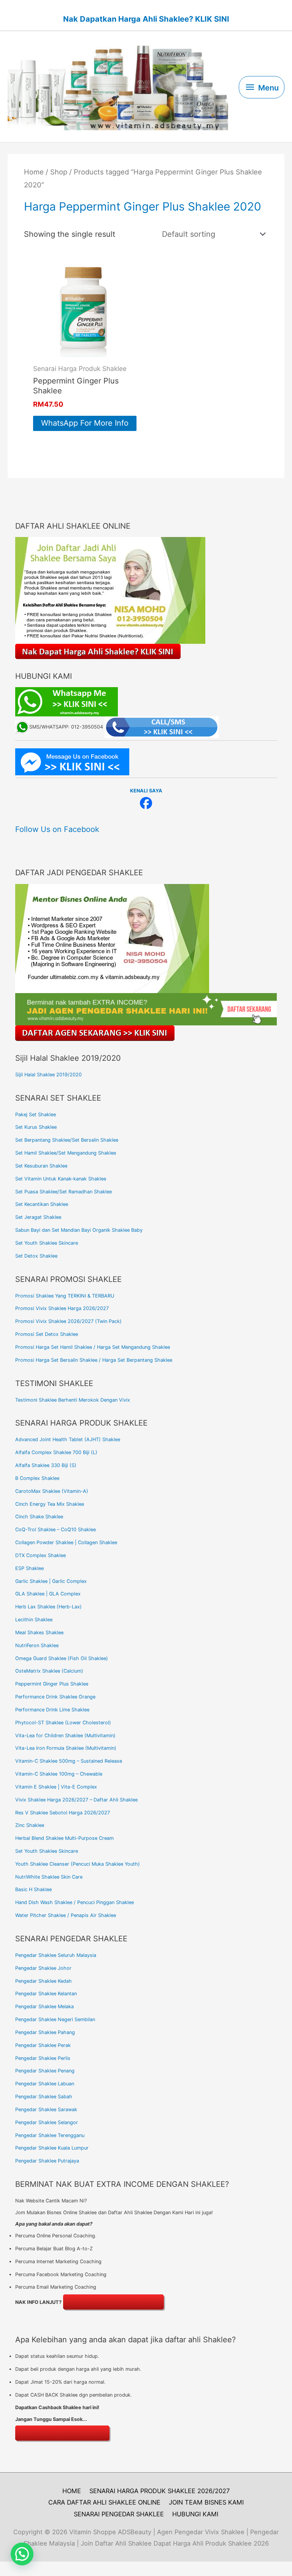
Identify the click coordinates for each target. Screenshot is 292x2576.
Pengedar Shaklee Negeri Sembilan (55, 2019)
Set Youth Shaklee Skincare (47, 1243)
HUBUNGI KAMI (195, 2514)
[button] (22, 2554)
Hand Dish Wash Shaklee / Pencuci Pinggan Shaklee (75, 1902)
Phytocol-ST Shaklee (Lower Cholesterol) (63, 1723)
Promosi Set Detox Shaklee (47, 1334)
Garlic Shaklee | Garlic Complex (51, 1581)
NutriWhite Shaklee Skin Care (49, 1877)
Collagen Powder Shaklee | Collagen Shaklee (66, 1542)
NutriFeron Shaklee (37, 1645)
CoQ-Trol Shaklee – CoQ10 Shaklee (56, 1530)
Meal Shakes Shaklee (39, 1633)
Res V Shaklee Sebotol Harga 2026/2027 (63, 1813)
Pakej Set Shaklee (36, 1115)
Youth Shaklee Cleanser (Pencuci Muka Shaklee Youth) (78, 1864)
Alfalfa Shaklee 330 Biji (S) (46, 1465)
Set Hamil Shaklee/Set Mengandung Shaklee (66, 1153)
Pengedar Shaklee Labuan (45, 2084)
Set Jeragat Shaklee (38, 1217)
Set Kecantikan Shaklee (42, 1204)
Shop (59, 172)
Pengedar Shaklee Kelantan (46, 1994)
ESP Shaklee (29, 1568)
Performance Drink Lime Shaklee (52, 1710)
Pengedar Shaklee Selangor (47, 2122)
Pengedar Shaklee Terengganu (50, 2135)
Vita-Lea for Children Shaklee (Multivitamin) (65, 1736)
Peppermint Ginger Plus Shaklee (52, 1684)
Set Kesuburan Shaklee (41, 1166)
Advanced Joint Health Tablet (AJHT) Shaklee (68, 1439)
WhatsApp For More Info (85, 423)
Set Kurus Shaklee (36, 1127)
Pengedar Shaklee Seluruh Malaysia (56, 1955)
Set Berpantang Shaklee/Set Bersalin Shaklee (67, 1140)
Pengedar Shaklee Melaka (44, 2006)
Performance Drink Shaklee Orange (55, 1697)
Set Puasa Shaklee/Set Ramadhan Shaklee (63, 1192)
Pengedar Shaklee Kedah (44, 1981)
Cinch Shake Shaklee (39, 1517)
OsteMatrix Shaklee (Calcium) (49, 1671)
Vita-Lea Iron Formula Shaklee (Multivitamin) (66, 1748)
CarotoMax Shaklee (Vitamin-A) (52, 1491)
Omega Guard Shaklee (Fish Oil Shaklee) (62, 1658)
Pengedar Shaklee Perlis (43, 2058)
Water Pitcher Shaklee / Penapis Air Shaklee (66, 1915)
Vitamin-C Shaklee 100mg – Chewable (59, 1774)
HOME (72, 2491)
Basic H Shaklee (33, 1889)
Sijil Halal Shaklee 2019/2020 (48, 1075)
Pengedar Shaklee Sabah (44, 2097)
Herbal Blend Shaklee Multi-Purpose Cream (64, 1838)
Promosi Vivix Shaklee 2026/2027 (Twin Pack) (68, 1321)
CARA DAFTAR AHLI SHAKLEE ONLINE (104, 2502)
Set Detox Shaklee (36, 1256)
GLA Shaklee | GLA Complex (48, 1594)
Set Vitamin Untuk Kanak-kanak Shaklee (61, 1179)
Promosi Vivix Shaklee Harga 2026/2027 (62, 1308)
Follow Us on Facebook (57, 829)
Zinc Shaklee (30, 1825)
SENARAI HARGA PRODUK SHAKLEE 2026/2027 (159, 2491)
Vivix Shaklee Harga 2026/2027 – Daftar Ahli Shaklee (76, 1800)
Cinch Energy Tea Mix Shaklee (50, 1504)
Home (34, 172)
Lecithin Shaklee (34, 1620)
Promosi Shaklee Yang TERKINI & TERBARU (65, 1296)
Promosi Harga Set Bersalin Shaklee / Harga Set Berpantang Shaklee (94, 1360)
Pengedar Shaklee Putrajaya (47, 2161)
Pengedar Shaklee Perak (43, 2045)
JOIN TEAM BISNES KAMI (206, 2502)
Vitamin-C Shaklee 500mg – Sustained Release (69, 1761)
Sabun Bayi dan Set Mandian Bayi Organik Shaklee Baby (79, 1230)
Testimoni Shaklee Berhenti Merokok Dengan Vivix (73, 1400)
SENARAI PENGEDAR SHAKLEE (119, 2514)
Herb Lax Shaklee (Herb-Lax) (48, 1607)
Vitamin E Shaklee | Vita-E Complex (56, 1787)
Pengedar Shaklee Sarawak (46, 2109)
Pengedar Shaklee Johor (43, 1968)
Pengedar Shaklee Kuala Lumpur (52, 2148)
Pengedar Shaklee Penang (45, 2071)
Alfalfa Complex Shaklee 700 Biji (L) (56, 1452)
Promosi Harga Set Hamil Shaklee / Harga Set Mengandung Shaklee (93, 1347)
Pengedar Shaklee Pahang (45, 2032)
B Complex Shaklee (37, 1478)
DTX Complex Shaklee (40, 1555)
